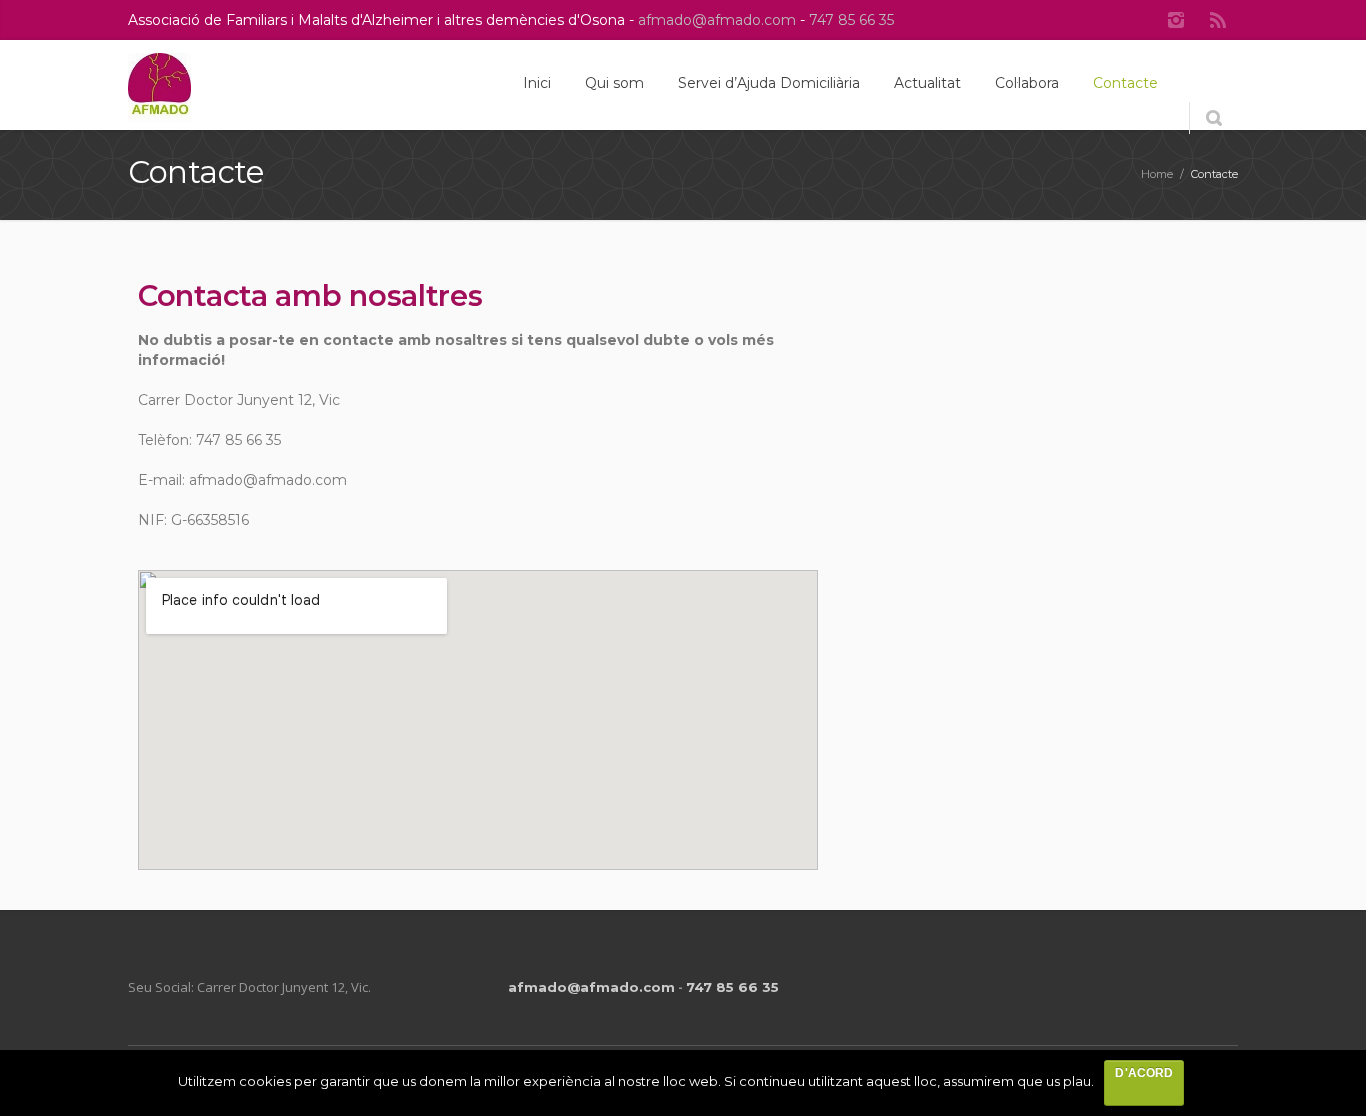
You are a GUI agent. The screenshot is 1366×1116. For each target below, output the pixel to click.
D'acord (1143, 1073)
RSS (1218, 20)
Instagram (1176, 20)
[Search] (1213, 118)
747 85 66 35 (851, 20)
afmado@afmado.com (719, 20)
